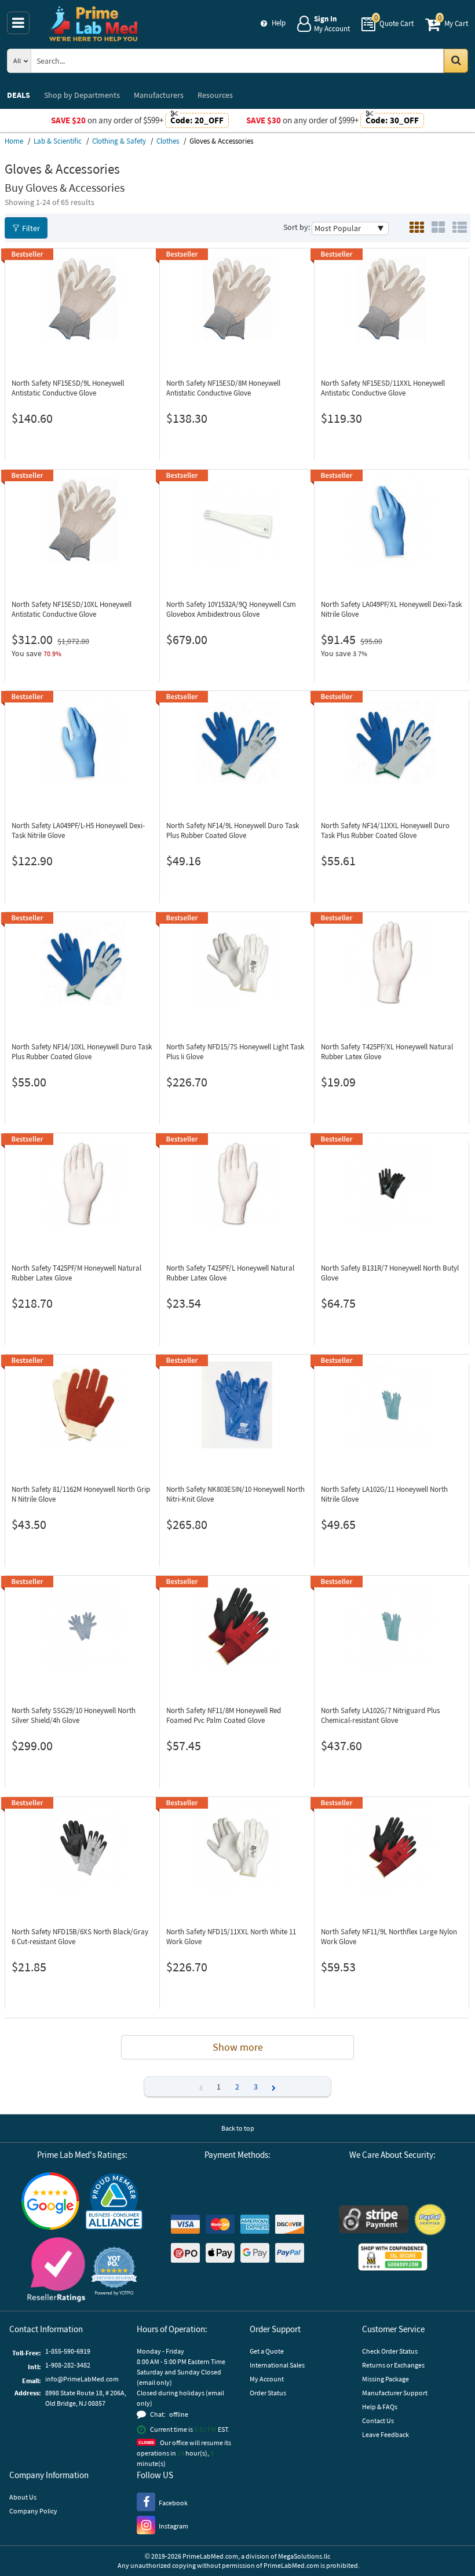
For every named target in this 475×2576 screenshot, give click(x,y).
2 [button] (237, 2087)
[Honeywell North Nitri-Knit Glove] (237, 1405)
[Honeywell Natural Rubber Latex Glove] (392, 963)
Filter (31, 228)
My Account (267, 2379)
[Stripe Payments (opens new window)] (374, 2221)
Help (279, 23)
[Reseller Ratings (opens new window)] (56, 2271)
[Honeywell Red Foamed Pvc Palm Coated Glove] (237, 1626)
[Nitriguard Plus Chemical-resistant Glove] (392, 1626)
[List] (460, 228)
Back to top (238, 2128)
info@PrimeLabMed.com (82, 2379)
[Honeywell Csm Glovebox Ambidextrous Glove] (237, 520)
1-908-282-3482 (68, 2365)
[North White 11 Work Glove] (237, 1847)
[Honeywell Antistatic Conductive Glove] (82, 299)
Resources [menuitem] (215, 95)
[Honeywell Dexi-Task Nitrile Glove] (392, 520)
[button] (274, 2087)
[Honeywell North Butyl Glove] (392, 1184)
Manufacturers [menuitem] (159, 95)
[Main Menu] (18, 23)
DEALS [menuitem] (19, 95)
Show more (238, 2047)
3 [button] (256, 2087)
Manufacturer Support (395, 2393)
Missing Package (386, 2379)
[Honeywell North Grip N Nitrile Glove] (82, 1405)
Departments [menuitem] (82, 95)
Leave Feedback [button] (386, 2434)
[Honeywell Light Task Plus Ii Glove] (237, 963)
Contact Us (378, 2421)
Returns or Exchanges (393, 2365)
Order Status (268, 2393)
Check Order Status (390, 2351)
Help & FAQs (380, 2407)
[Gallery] (438, 228)
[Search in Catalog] (456, 61)
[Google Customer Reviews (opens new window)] (50, 2202)
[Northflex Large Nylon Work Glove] (392, 1847)
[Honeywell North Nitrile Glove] (392, 1405)
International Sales (277, 2365)
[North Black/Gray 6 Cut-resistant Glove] (82, 1847)
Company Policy (33, 2511)
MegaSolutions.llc (304, 2556)
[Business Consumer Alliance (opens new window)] (114, 2202)
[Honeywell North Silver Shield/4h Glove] (82, 1626)
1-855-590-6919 (68, 2351)
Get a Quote (267, 2351)
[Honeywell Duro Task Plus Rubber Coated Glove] (237, 741)
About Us (23, 2497)
